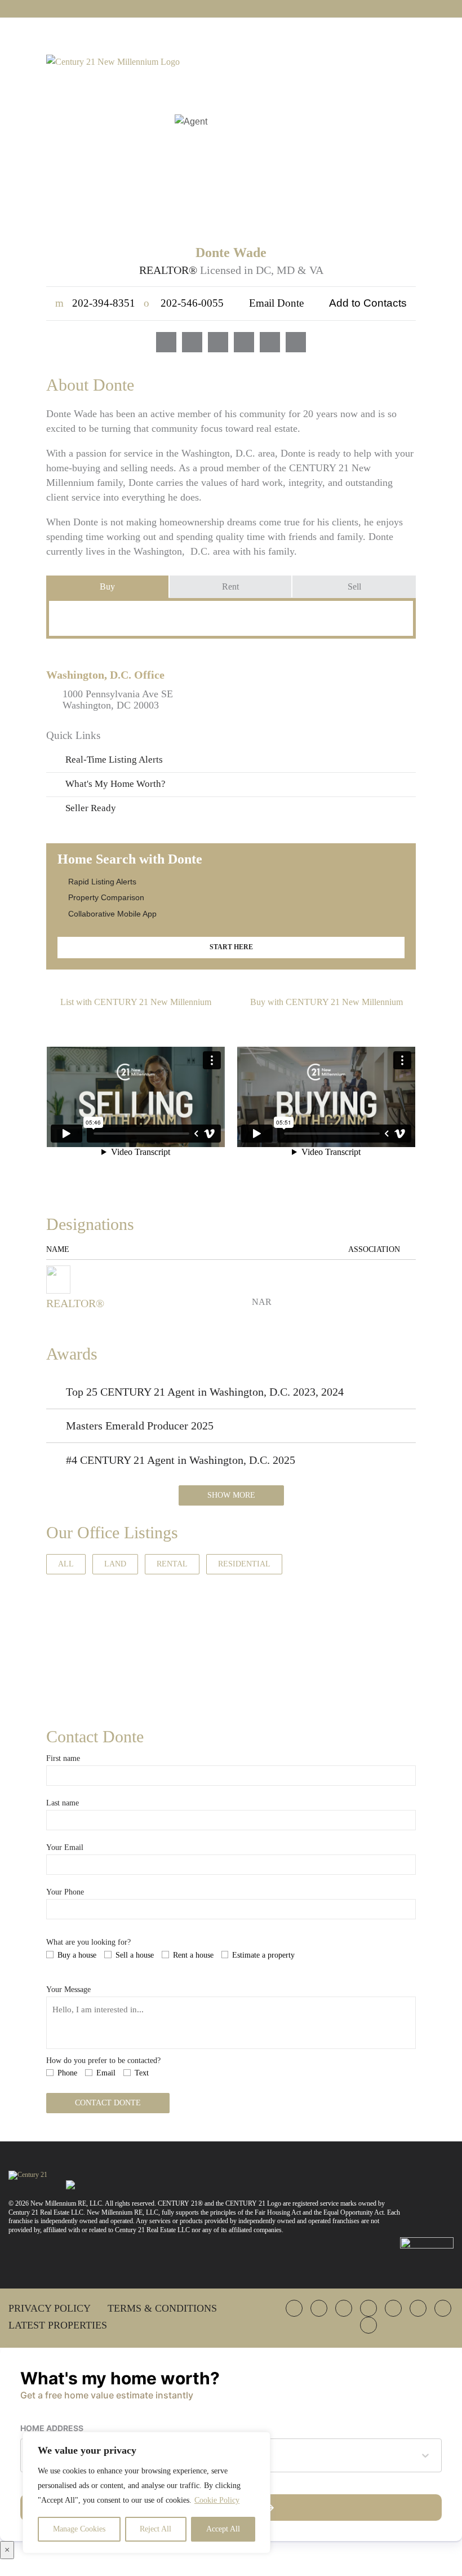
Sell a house (135, 1955)
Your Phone (65, 1892)
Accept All (223, 2529)
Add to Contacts (368, 303)
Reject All (156, 2529)
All (66, 1564)
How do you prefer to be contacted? (103, 2061)
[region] (146, 2493)
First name (63, 1758)
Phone (67, 2073)
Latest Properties (58, 2325)
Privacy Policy (50, 2308)
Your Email (65, 1847)
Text (142, 2073)
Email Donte (276, 303)
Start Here (231, 947)
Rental (172, 1564)
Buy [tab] (107, 587)
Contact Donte (108, 2103)
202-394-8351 (95, 303)
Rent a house (193, 1955)
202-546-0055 (184, 303)
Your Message (68, 1989)
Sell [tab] (354, 587)
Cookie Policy (217, 2500)
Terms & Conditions (162, 2308)
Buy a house (77, 1955)
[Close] (259, 2441)
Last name (63, 1803)
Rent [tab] (230, 587)
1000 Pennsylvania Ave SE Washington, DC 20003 (118, 700)
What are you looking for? (88, 1942)
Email (106, 2073)
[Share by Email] (10, 1368)
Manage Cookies (79, 2529)
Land (115, 1564)
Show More (231, 1495)
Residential (244, 1564)
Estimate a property (263, 1955)
